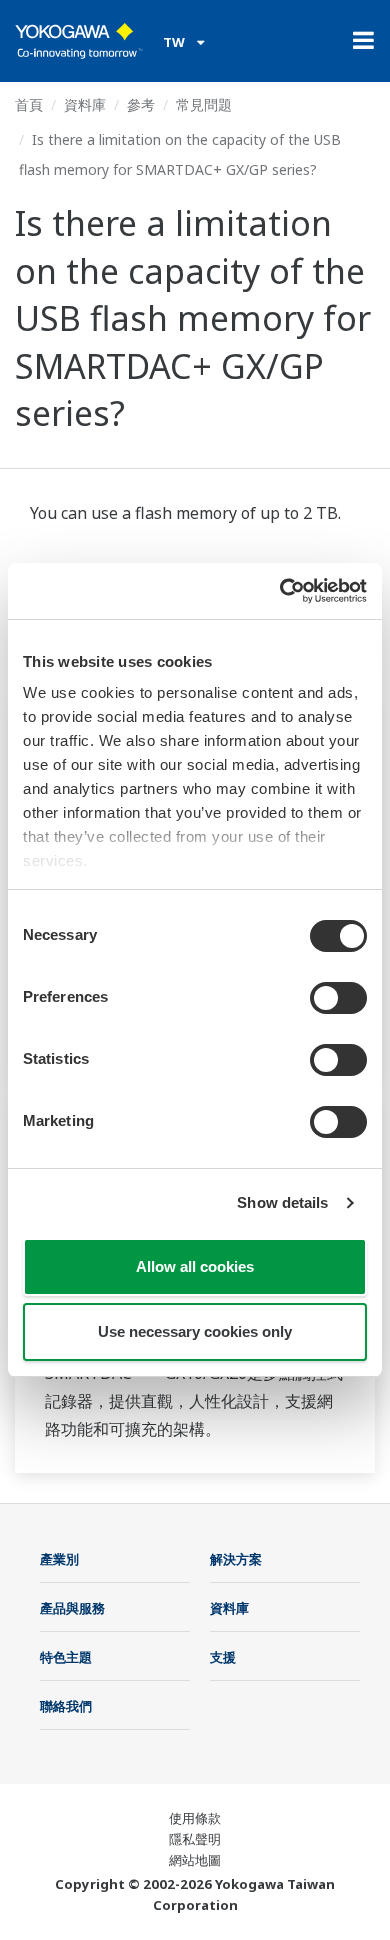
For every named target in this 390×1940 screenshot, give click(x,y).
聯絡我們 (66, 1706)
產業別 (59, 1559)
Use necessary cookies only (195, 1331)
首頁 (29, 104)
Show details (282, 1202)
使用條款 (195, 1818)
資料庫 (85, 104)
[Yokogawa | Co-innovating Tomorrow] (79, 41)
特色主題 (66, 1657)
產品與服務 (72, 1608)
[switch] (338, 998)
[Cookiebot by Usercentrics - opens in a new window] (280, 591)
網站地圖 (195, 1860)
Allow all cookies (195, 1266)
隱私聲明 (195, 1839)
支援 (223, 1657)
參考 (141, 104)
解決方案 (236, 1559)
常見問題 (204, 104)
